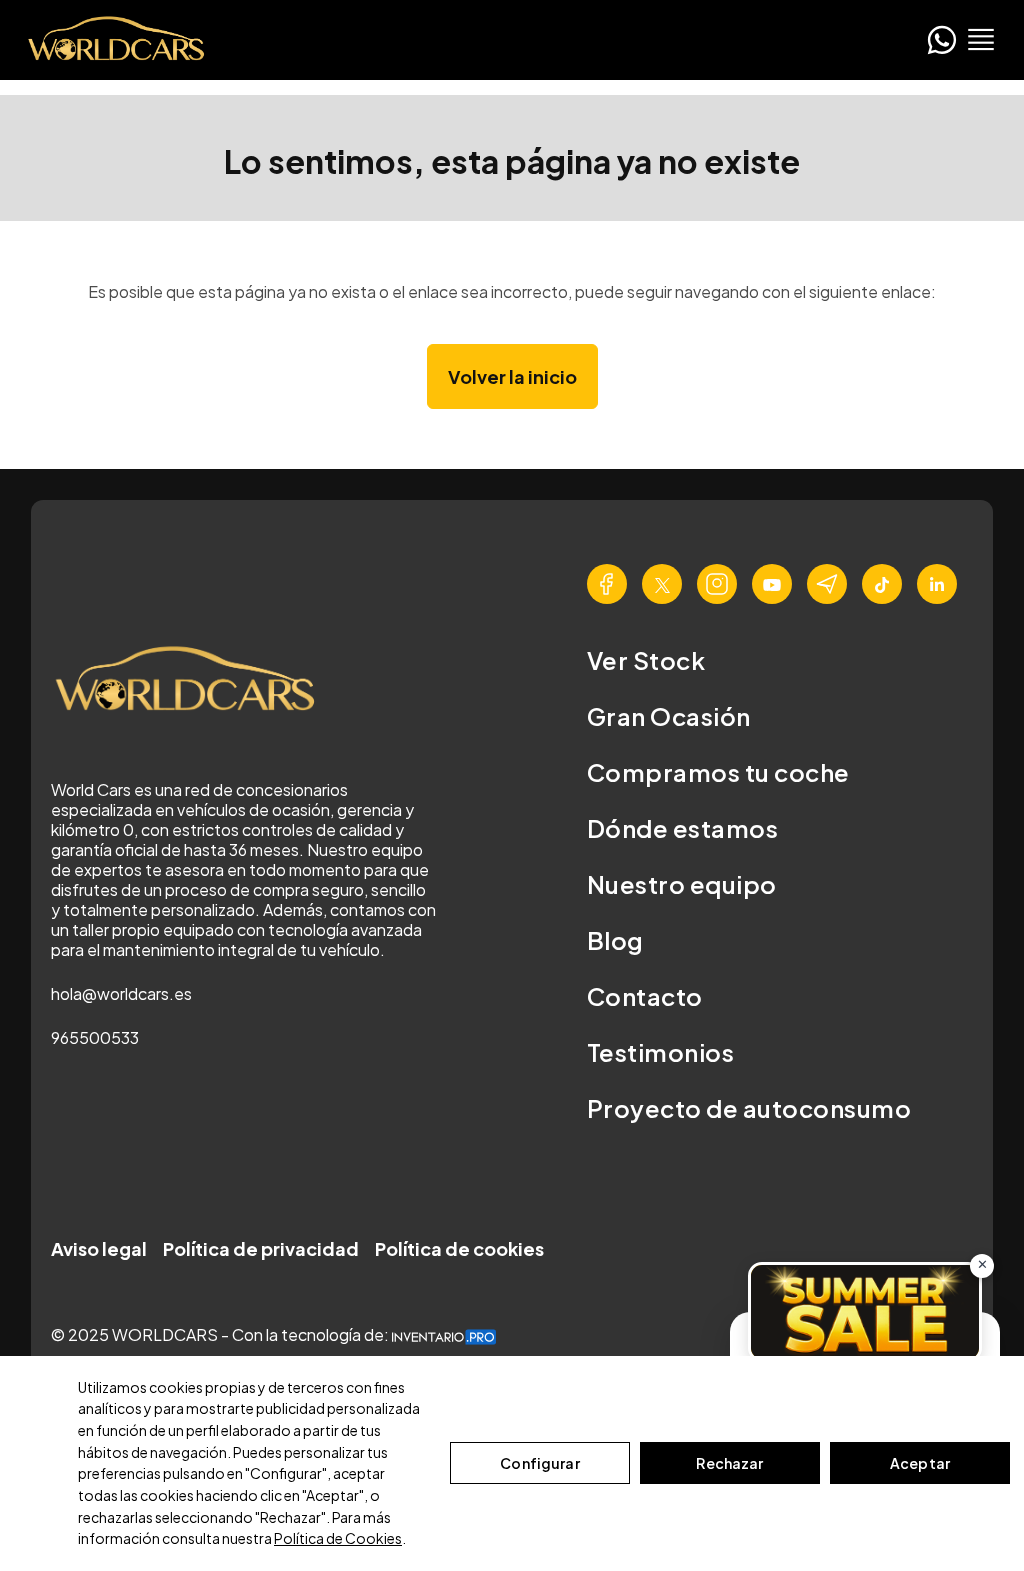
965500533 (95, 1037)
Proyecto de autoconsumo (749, 1108)
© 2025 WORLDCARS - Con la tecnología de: (221, 1334)
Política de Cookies (338, 1538)
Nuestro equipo (682, 884)
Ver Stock (646, 660)
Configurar (539, 1463)
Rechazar (729, 1463)
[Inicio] (110, 39)
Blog (615, 940)
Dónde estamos (682, 828)
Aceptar (920, 1463)
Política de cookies (459, 1248)
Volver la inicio (512, 376)
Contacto (645, 996)
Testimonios (660, 1052)
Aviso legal (99, 1248)
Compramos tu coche (718, 772)
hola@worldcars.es (121, 993)
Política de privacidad (261, 1248)
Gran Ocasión (669, 716)
